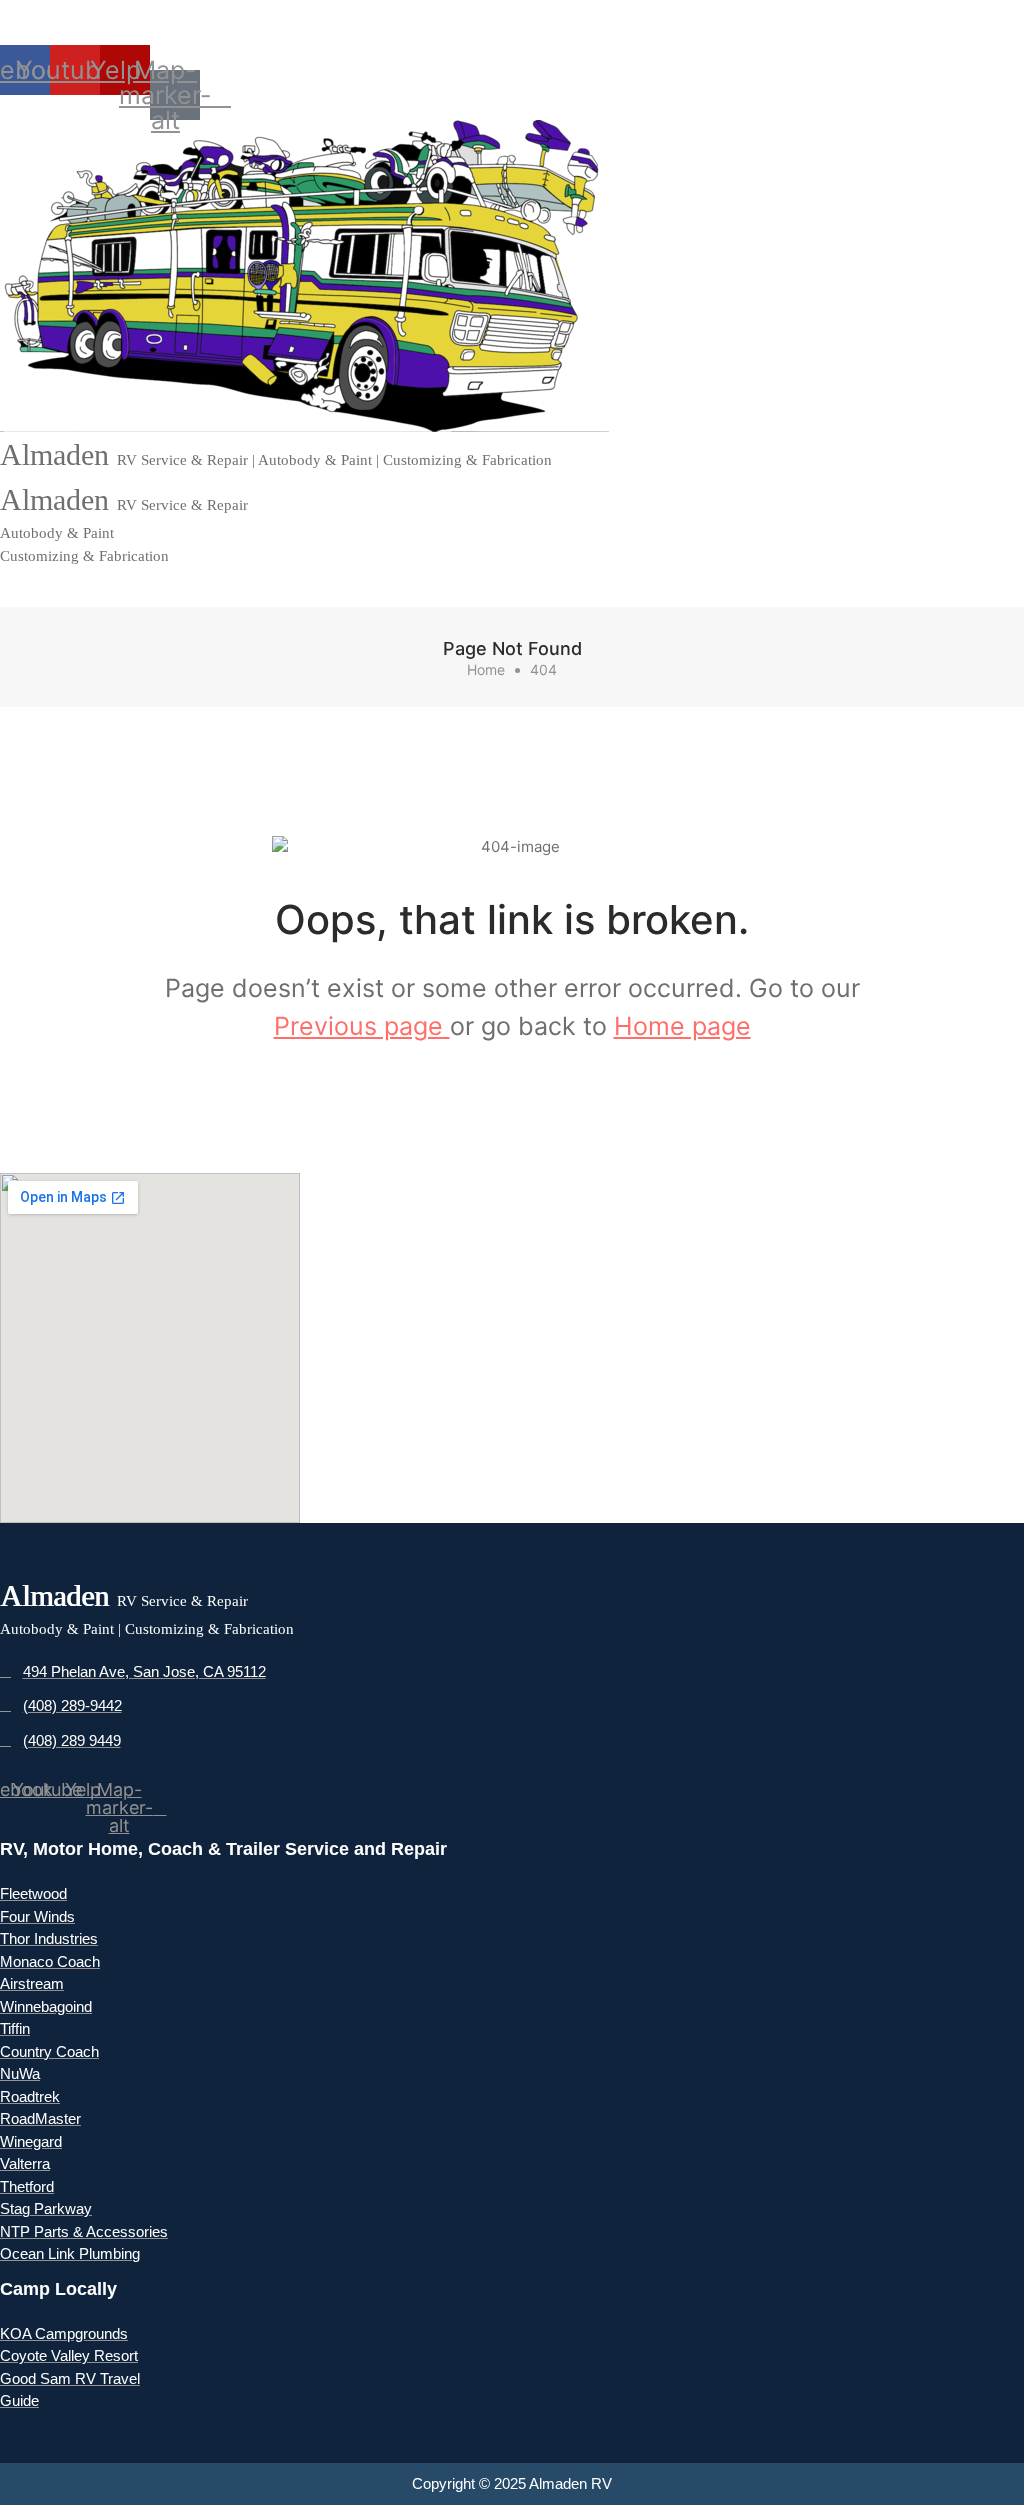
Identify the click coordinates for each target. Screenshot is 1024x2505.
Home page (682, 1026)
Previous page (362, 1026)
